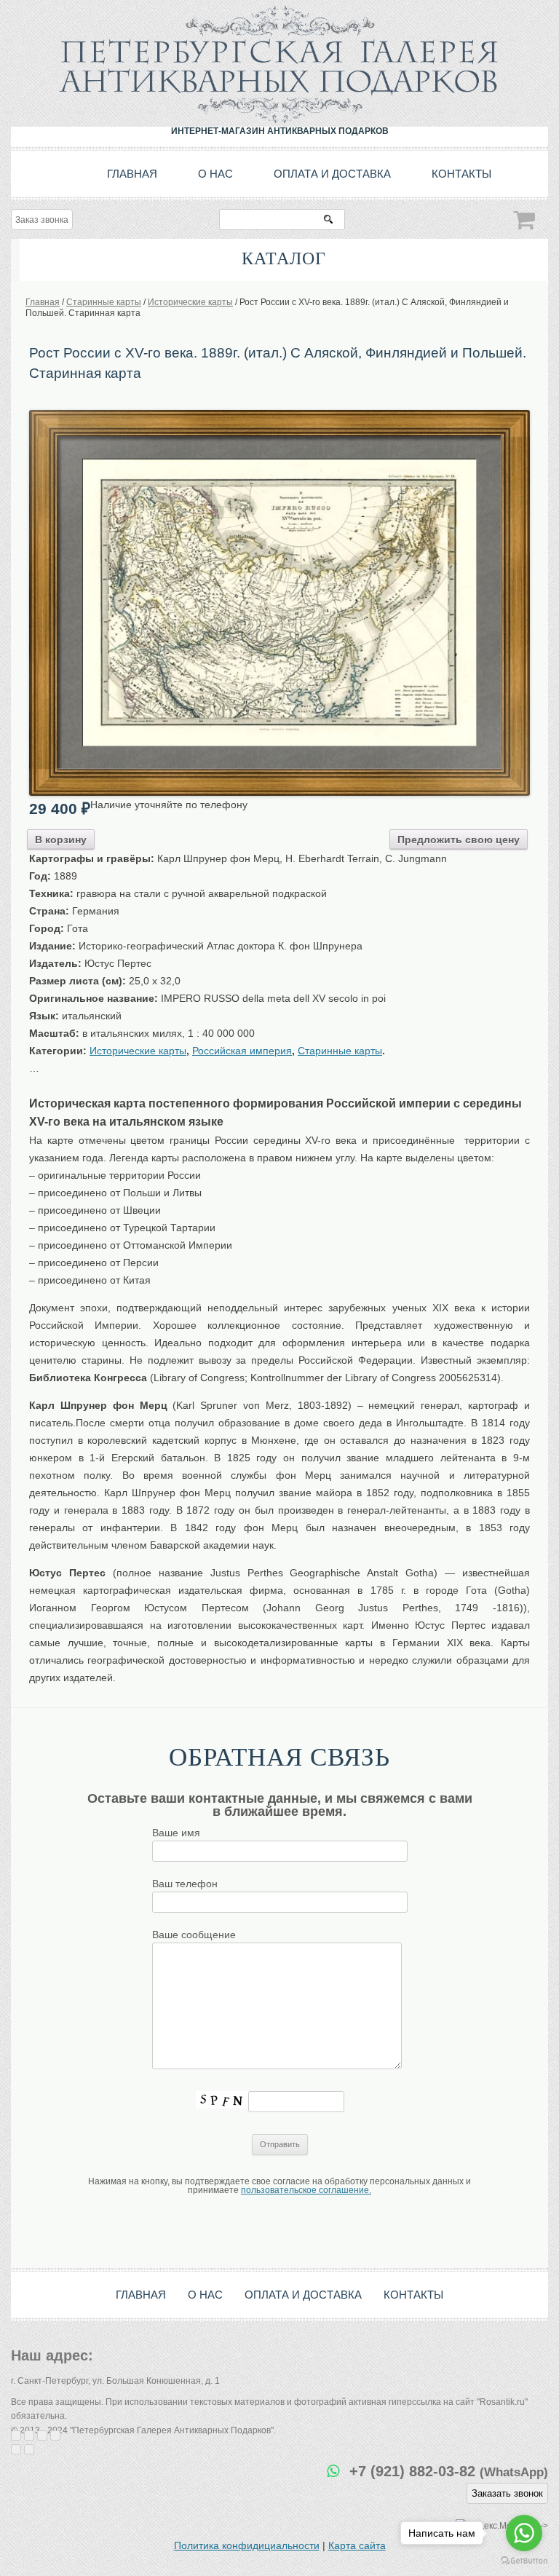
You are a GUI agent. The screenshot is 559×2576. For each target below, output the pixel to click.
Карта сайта (357, 2545)
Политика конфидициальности (247, 2545)
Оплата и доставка (332, 174)
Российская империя (242, 1051)
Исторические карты (138, 1051)
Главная (132, 174)
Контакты (461, 174)
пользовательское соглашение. (306, 2190)
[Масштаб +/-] (55, 2435)
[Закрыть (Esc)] (16, 2435)
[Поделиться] (29, 2435)
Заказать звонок (507, 2493)
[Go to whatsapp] (524, 2533)
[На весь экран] (42, 2435)
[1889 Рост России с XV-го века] (279, 415)
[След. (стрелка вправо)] (29, 2449)
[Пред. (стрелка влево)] (16, 2449)
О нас (215, 174)
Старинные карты (340, 1051)
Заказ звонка (42, 220)
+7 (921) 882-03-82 (449, 2471)
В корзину (61, 839)
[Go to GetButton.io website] (524, 2561)
